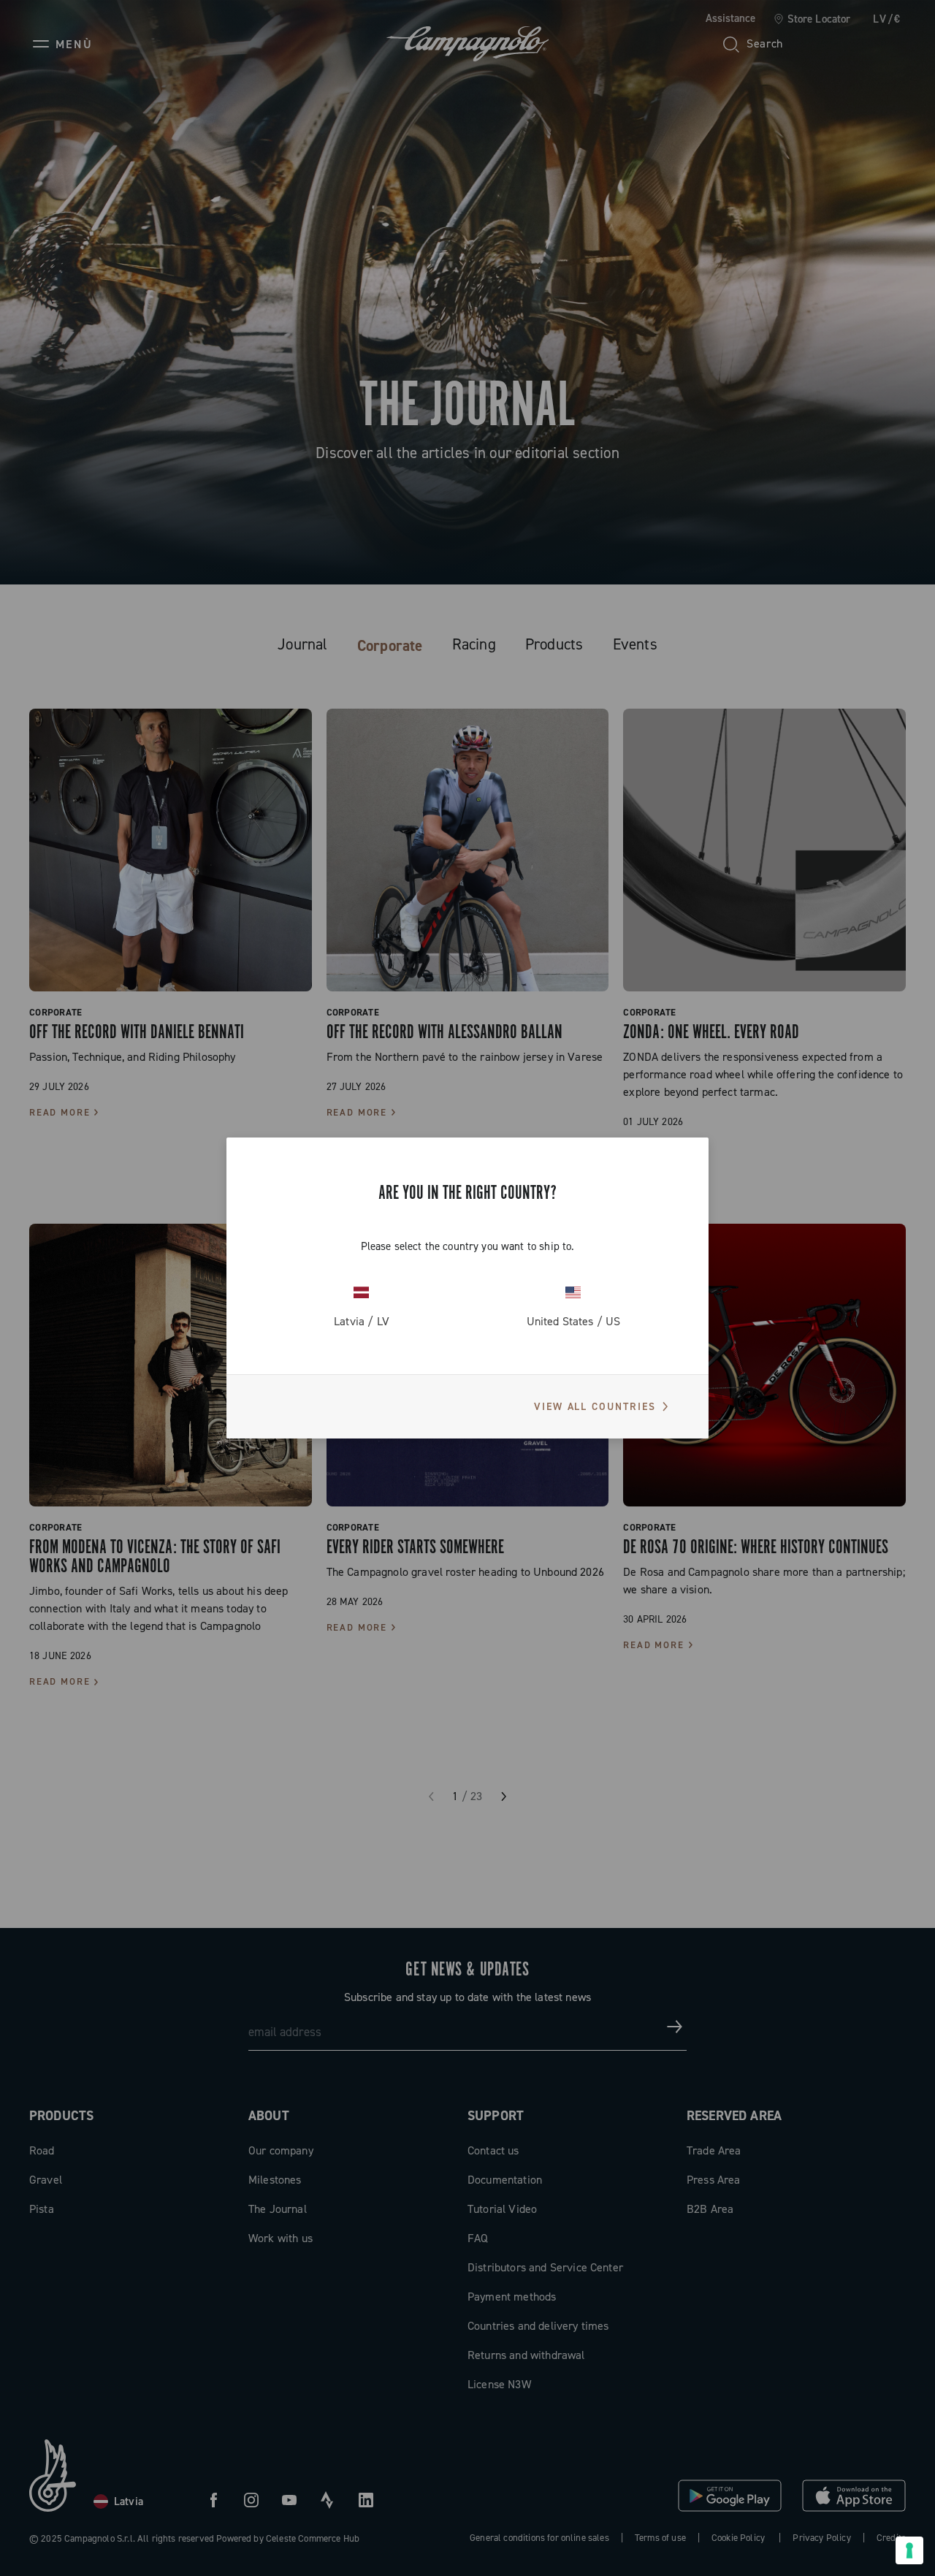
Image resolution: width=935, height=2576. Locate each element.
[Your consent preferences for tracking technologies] (909, 2550)
